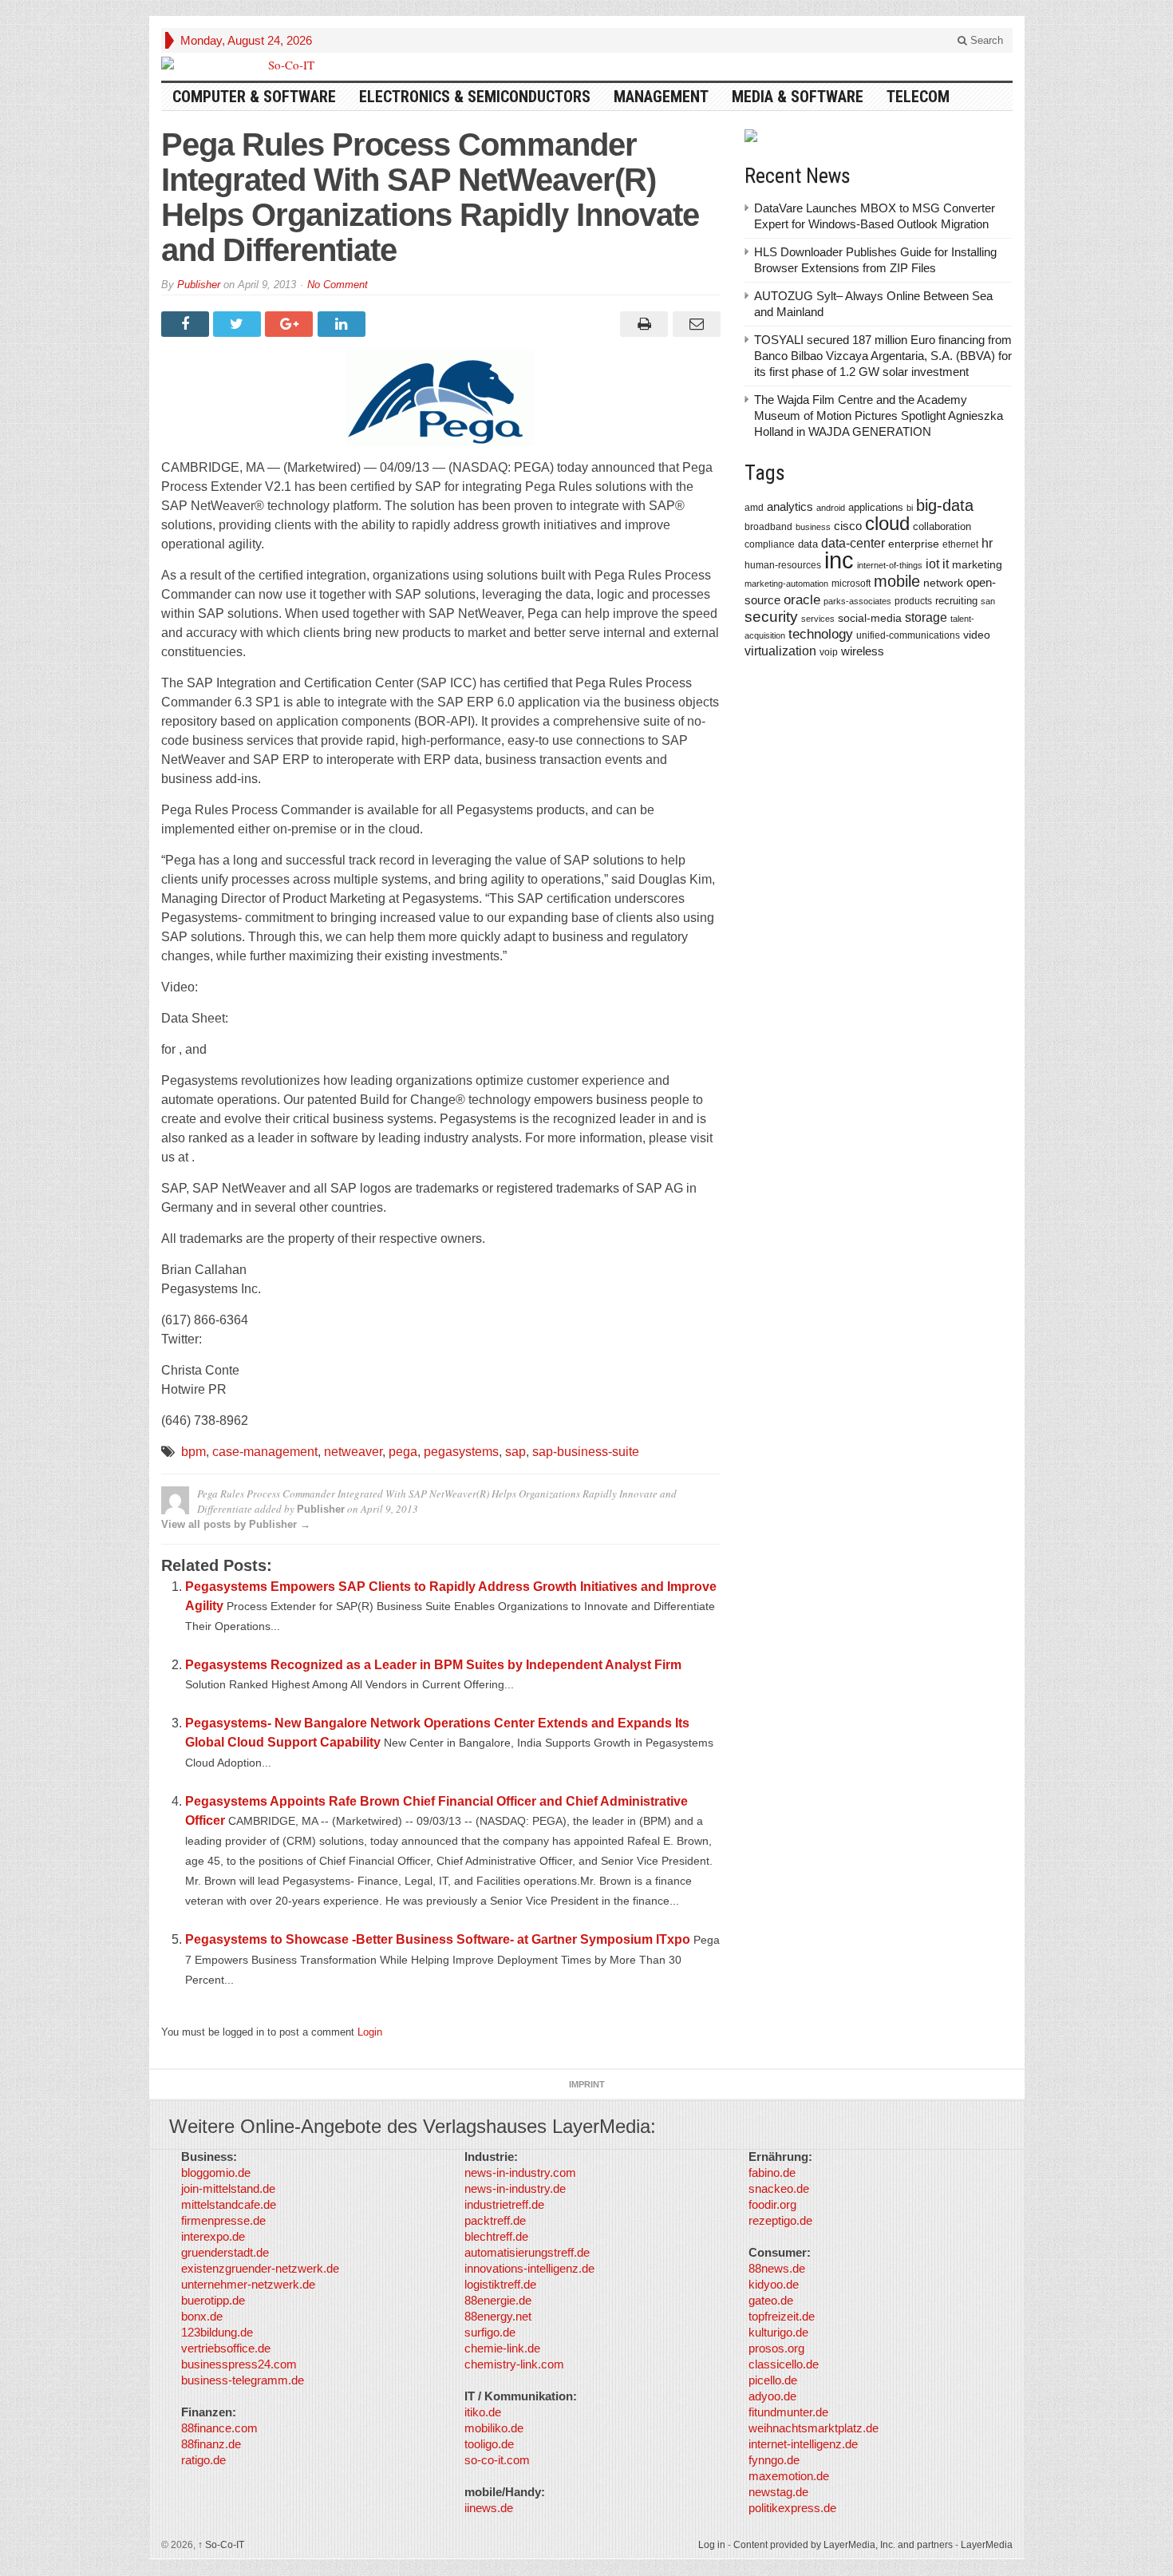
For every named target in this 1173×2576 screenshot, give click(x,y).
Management (661, 97)
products (913, 601)
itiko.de (483, 2412)
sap (515, 1452)
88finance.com (219, 2428)
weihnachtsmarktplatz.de (814, 2428)
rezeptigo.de (780, 2220)
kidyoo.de (774, 2284)
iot (932, 564)
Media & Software (798, 97)
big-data (945, 505)
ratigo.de (203, 2460)
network (943, 583)
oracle (802, 599)
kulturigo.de (778, 2332)
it (946, 564)
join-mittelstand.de (228, 2188)
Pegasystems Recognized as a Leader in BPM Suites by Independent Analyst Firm (433, 1665)
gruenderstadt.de (225, 2252)
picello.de (773, 2380)
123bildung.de (217, 2332)
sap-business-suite (586, 1452)
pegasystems (461, 1452)
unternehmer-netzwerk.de (248, 2284)
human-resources (783, 565)
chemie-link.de (502, 2348)
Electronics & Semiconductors (475, 97)
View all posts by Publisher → (236, 1524)
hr (987, 543)
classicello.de (784, 2364)
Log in (712, 2545)
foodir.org (772, 2204)
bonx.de (202, 2316)
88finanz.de (211, 2444)
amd (754, 508)
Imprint (587, 2084)
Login (370, 2032)
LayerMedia (987, 2545)
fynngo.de (774, 2460)
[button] (35, 2541)
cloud (887, 523)
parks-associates (857, 601)
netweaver (353, 1452)
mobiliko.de (494, 2428)
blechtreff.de (496, 2236)
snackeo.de (779, 2188)
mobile (897, 581)
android (831, 508)
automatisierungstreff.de (527, 2252)
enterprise (914, 544)
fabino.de (772, 2172)
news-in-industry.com (520, 2172)
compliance (770, 544)
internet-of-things (890, 565)
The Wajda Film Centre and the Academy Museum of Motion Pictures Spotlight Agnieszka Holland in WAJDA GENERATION (879, 415)
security (771, 617)
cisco (848, 526)
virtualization (780, 651)
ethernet (960, 544)
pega (403, 1452)
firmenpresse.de (223, 2220)
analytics (790, 506)
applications (876, 507)
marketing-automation (786, 584)
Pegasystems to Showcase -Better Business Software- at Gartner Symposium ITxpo (438, 1939)
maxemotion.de (789, 2476)
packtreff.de (495, 2220)
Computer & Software (254, 97)
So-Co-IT (221, 2545)
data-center (853, 543)
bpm (194, 1452)
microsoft (851, 584)
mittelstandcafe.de (229, 2204)
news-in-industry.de (515, 2188)
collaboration (942, 526)
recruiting (956, 601)
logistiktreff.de (500, 2284)
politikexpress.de (792, 2508)
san (988, 601)
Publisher (199, 285)
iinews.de (489, 2508)
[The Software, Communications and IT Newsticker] (285, 65)
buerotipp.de (213, 2300)
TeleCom (918, 97)
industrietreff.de (504, 2204)
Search (985, 40)
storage (926, 617)
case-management (265, 1452)
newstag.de (778, 2492)
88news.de (777, 2268)
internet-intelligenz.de (803, 2444)
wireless (863, 651)
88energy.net (498, 2316)
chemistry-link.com (514, 2364)
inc (839, 560)
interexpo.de (213, 2236)
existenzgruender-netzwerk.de (260, 2268)
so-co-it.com (497, 2460)
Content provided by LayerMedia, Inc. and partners (843, 2545)
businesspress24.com (239, 2364)
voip (829, 652)
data (808, 544)
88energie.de (498, 2300)
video (977, 635)
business (813, 527)
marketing (977, 564)
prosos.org (776, 2348)
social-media (870, 618)
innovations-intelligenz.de (529, 2268)
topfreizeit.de (782, 2316)
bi (910, 508)
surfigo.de (490, 2332)
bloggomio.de (216, 2172)
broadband (768, 526)
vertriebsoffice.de (226, 2348)
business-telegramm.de (243, 2380)
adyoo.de (772, 2396)
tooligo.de (489, 2444)
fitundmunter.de (788, 2412)
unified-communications (908, 635)
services (818, 619)
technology (821, 634)
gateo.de (771, 2300)
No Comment (338, 285)
